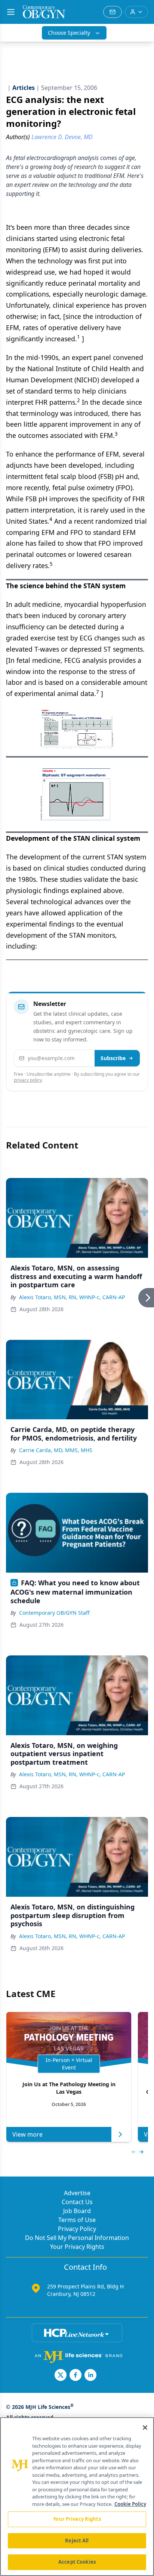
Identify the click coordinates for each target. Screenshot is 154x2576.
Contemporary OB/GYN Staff (54, 1613)
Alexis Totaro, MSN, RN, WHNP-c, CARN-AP (72, 1297)
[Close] (145, 2428)
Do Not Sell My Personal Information (77, 2238)
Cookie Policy (130, 2504)
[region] (77, 2497)
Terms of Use (77, 2220)
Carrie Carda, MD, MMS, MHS (56, 1450)
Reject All (77, 2541)
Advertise (77, 2193)
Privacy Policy (77, 2229)
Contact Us (77, 2202)
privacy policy (28, 1080)
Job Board (77, 2211)
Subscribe (113, 1058)
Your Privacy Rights (77, 2247)
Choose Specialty (69, 33)
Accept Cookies (77, 2562)
